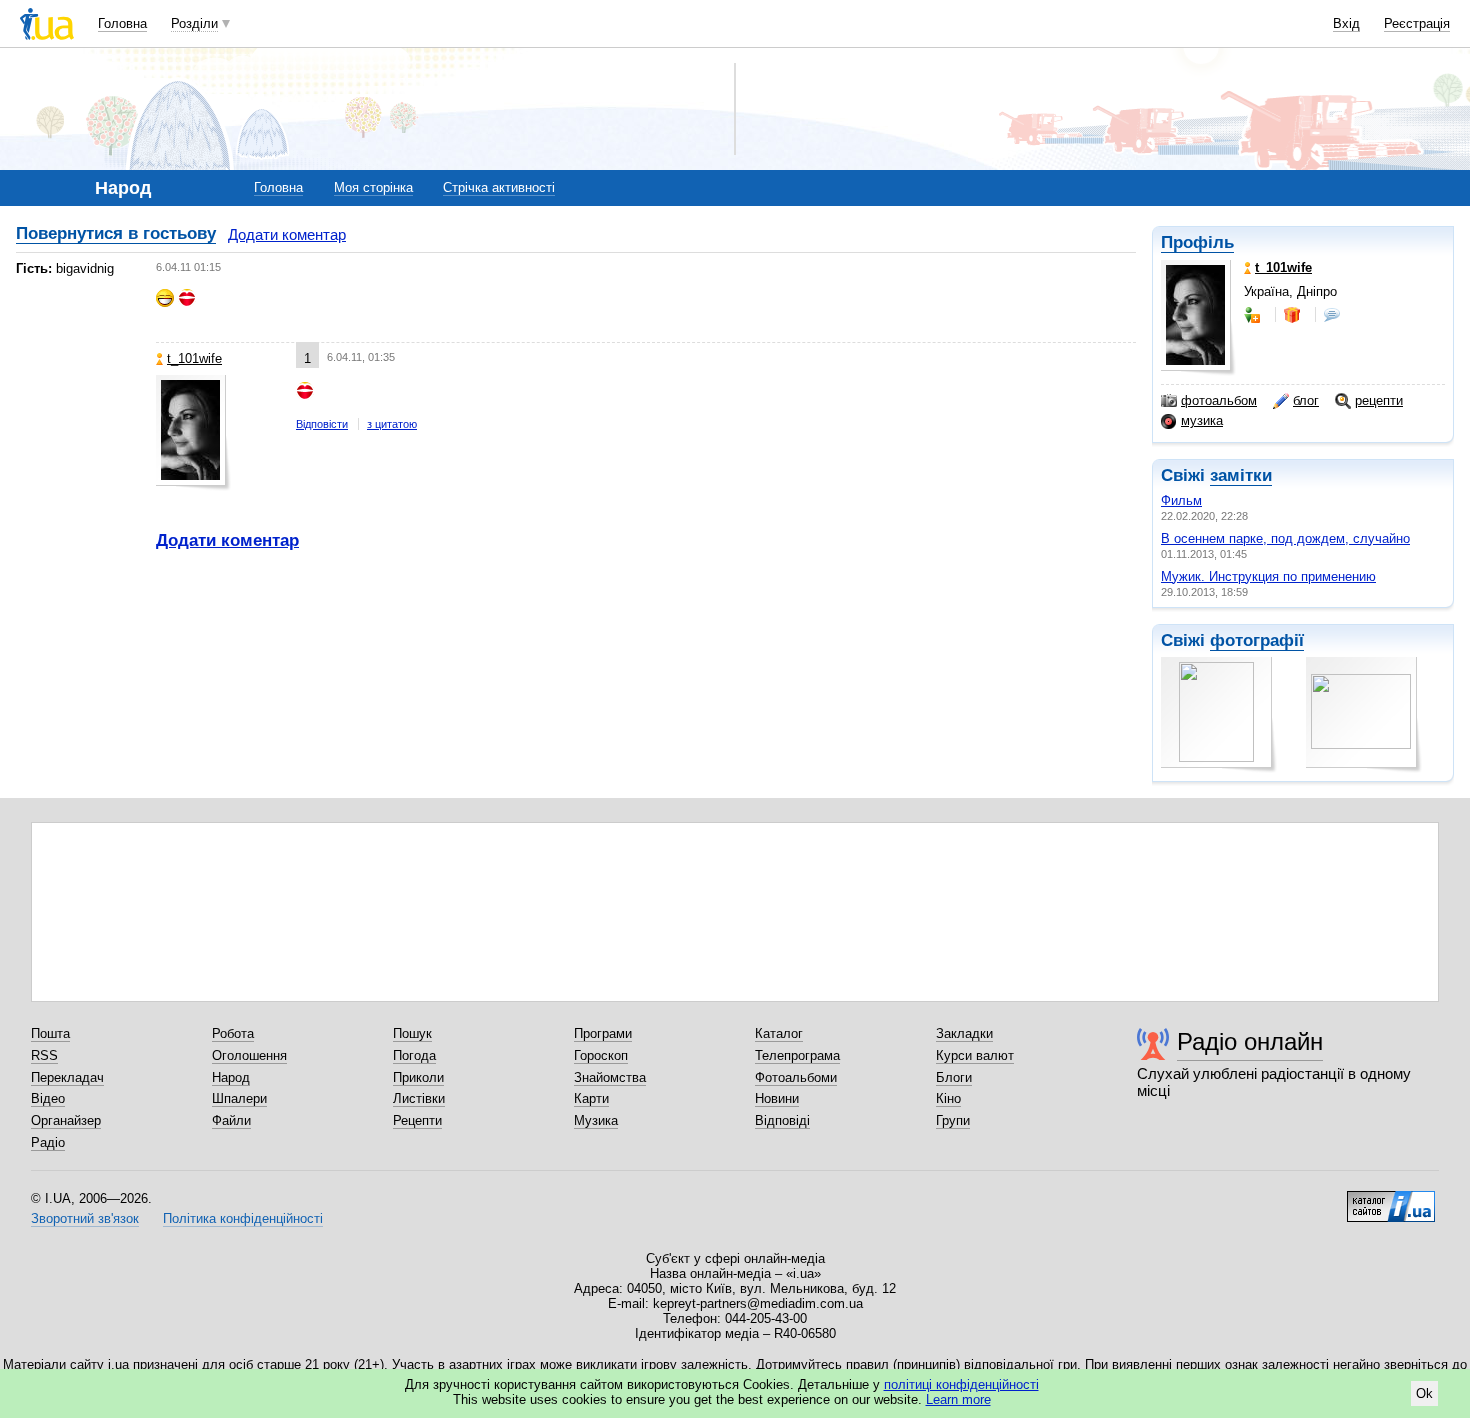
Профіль (1197, 242)
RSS (44, 1055)
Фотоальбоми (796, 1077)
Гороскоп (601, 1055)
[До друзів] (1254, 315)
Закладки (964, 1033)
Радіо (48, 1142)
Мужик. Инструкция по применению (1268, 576)
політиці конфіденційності (961, 1384)
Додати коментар (287, 234)
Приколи (418, 1077)
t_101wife (194, 358)
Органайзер (66, 1120)
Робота (233, 1033)
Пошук (412, 1033)
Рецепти (417, 1120)
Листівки (419, 1098)
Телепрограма (797, 1055)
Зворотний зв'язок (85, 1218)
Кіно (948, 1098)
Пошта (50, 1033)
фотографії (1257, 640)
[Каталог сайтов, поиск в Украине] (1391, 1199)
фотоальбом (1219, 400)
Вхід (1346, 23)
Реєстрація (1417, 23)
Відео (48, 1098)
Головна (122, 23)
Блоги (954, 1077)
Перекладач (67, 1077)
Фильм (1181, 500)
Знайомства (610, 1077)
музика (1202, 420)
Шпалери (239, 1098)
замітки (1241, 475)
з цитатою (392, 424)
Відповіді (782, 1120)
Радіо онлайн (1250, 1041)
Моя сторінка (373, 187)
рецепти (1379, 400)
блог (1306, 400)
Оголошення (249, 1055)
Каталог (779, 1033)
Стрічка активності (499, 187)
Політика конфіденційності (243, 1218)
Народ (231, 1077)
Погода (414, 1055)
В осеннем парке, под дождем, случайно (1285, 538)
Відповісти (322, 424)
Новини (777, 1098)
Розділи (194, 23)
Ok (1424, 1393)
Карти (591, 1098)
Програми (603, 1033)
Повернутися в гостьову (116, 233)
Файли (231, 1120)
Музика (596, 1120)
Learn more (958, 1399)
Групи (953, 1120)
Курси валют (975, 1055)
